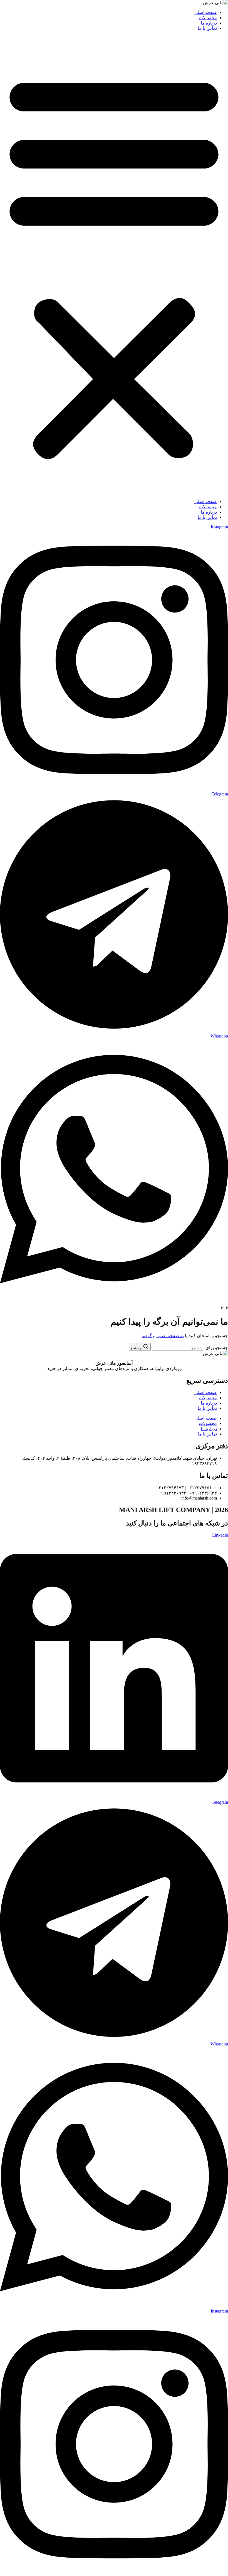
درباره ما (209, 23)
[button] (114, 265)
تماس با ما (207, 28)
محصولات (208, 18)
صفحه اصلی (206, 12)
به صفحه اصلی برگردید (163, 1336)
